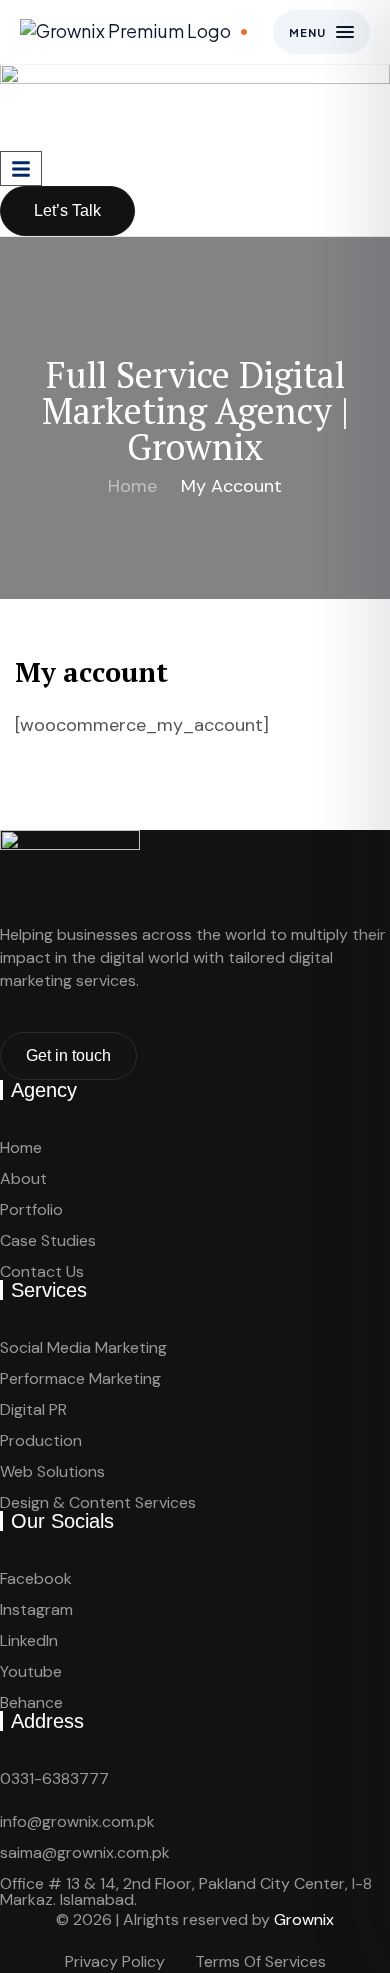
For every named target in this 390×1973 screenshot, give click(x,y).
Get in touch (68, 1055)
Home (132, 486)
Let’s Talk (67, 210)
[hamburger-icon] (21, 168)
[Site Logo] (195, 106)
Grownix (304, 1919)
